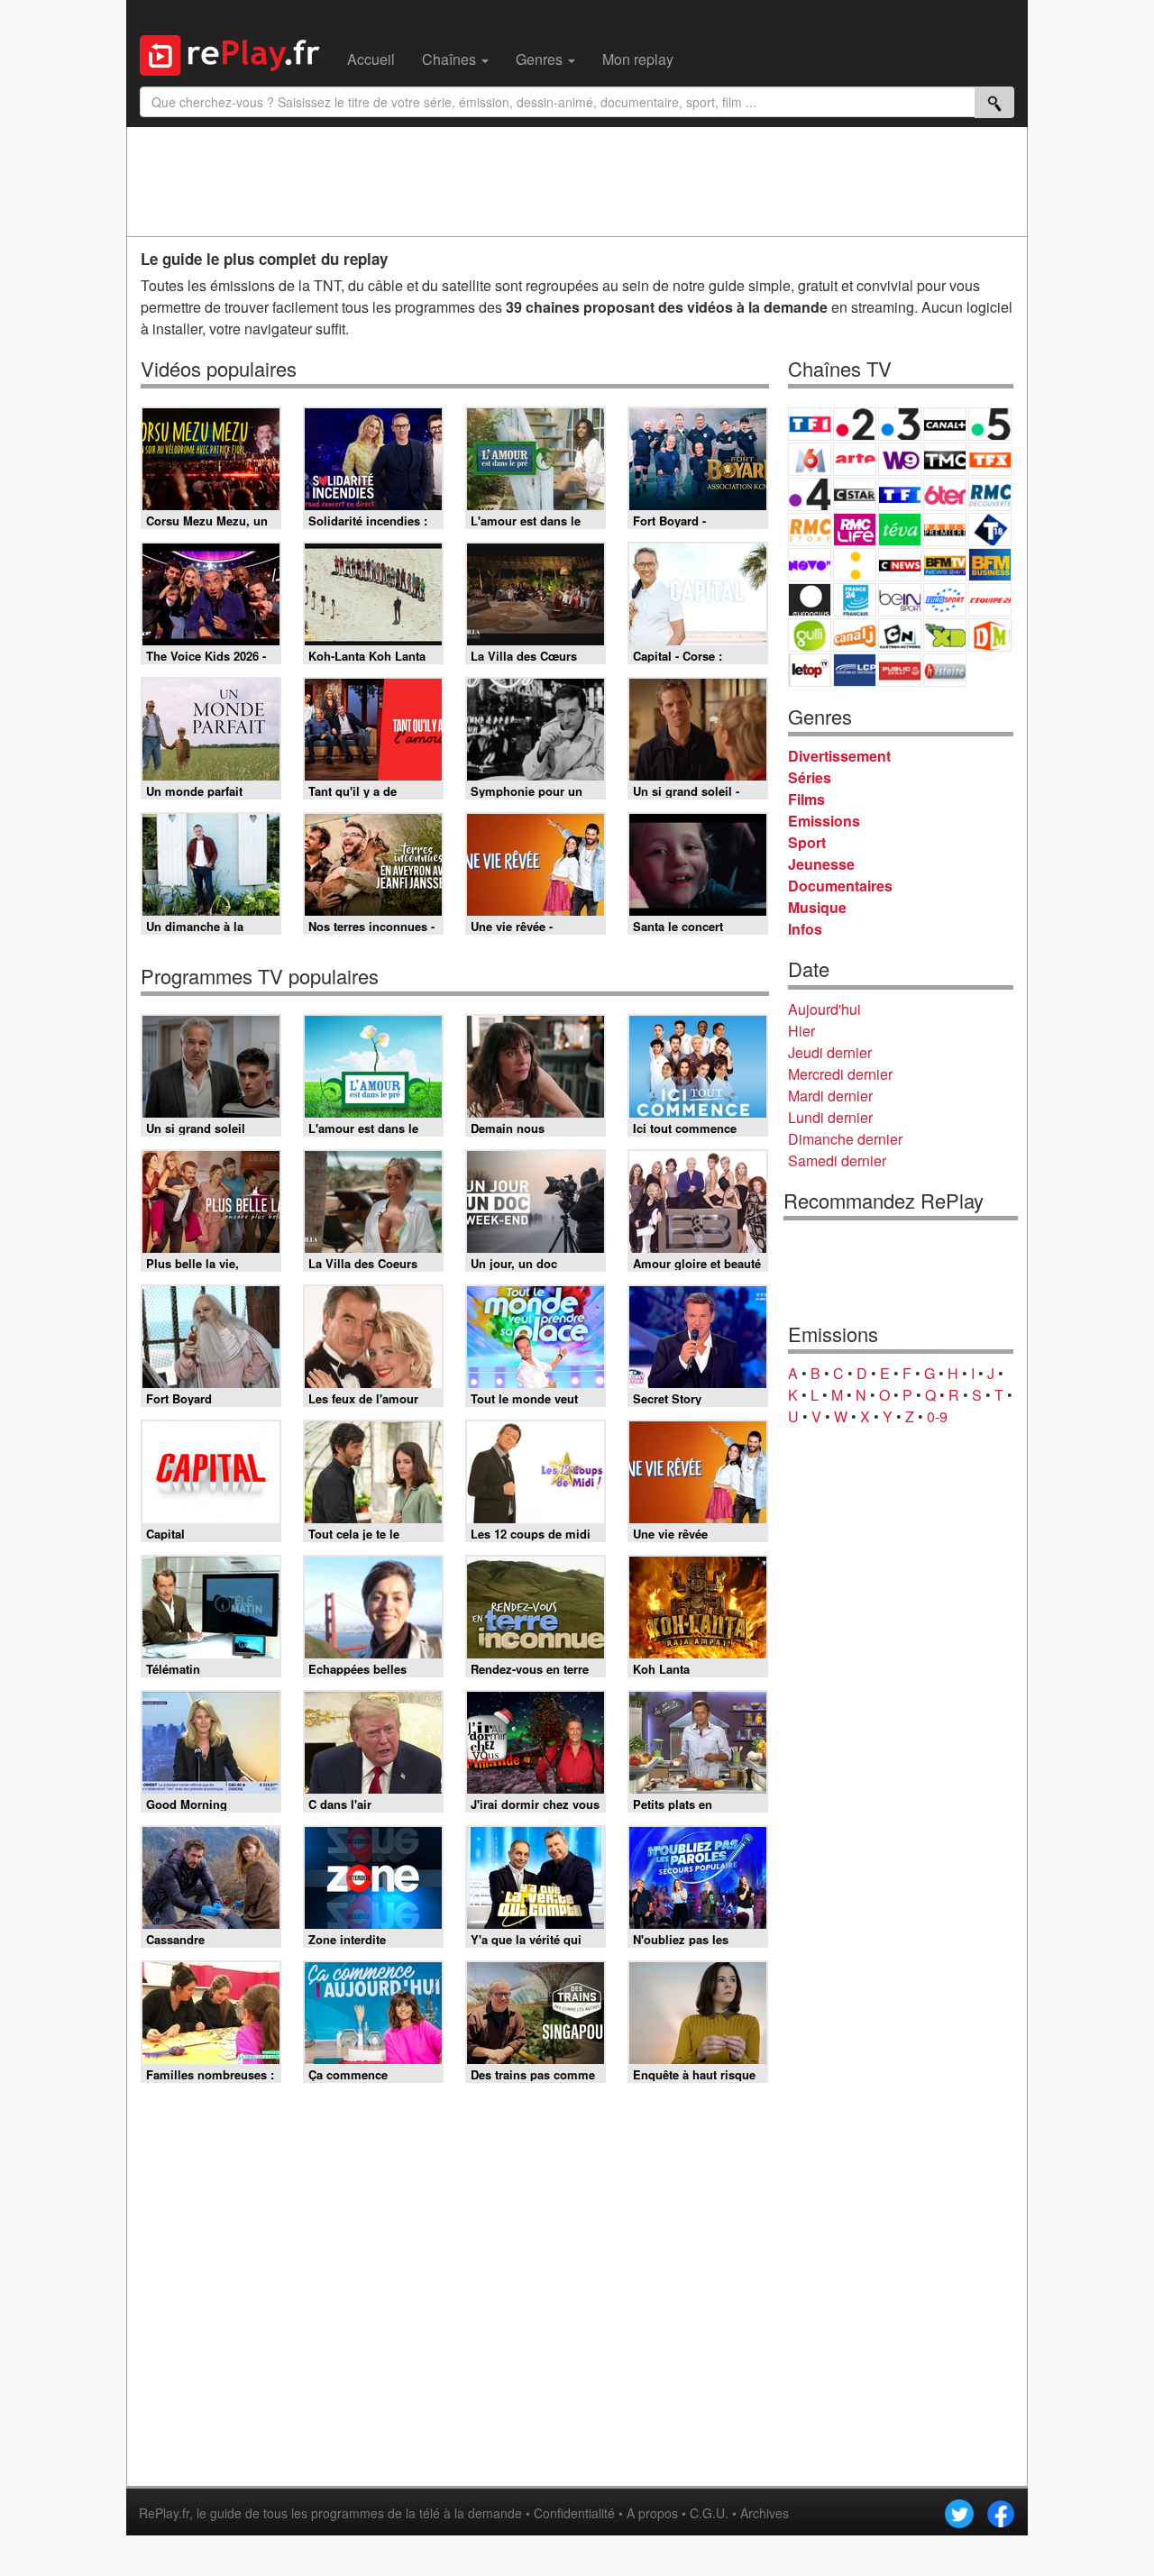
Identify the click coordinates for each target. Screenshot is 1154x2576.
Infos (805, 929)
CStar (855, 494)
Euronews (810, 600)
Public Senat (900, 670)
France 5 (990, 424)
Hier (801, 1031)
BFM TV (945, 565)
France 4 (810, 494)
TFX (990, 459)
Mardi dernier (830, 1096)
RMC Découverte (990, 494)
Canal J (855, 635)
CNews (900, 565)
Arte (855, 459)
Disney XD (945, 635)
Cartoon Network (900, 635)
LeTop (810, 670)
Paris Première (945, 530)
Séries (810, 777)
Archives (765, 2513)
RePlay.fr (164, 2513)
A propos (652, 2513)
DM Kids (990, 635)
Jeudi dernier (830, 1052)
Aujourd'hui (824, 1009)
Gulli (810, 635)
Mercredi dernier (840, 1074)
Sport (807, 842)
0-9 (937, 1416)
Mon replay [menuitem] (638, 59)
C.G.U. (709, 2513)
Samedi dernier (837, 1160)
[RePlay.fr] (237, 53)
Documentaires (840, 886)
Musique (817, 907)
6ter (945, 494)
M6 (810, 459)
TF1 (810, 424)
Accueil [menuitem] (371, 59)
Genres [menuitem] (541, 59)
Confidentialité (574, 2513)
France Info (855, 565)
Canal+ (945, 424)
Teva (900, 530)
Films (806, 799)
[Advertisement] (577, 181)
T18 (990, 530)
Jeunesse (821, 864)
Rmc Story (810, 530)
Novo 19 (810, 565)
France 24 (855, 600)
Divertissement (839, 756)
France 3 (900, 424)
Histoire (945, 670)
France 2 (855, 424)
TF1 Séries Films (900, 494)
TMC (945, 459)
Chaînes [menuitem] (451, 59)
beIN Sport (900, 600)
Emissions (824, 821)
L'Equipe (990, 600)
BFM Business (990, 565)
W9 (900, 459)
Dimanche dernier (845, 1139)
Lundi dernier (830, 1117)
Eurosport (945, 600)
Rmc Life (855, 530)
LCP (855, 670)
